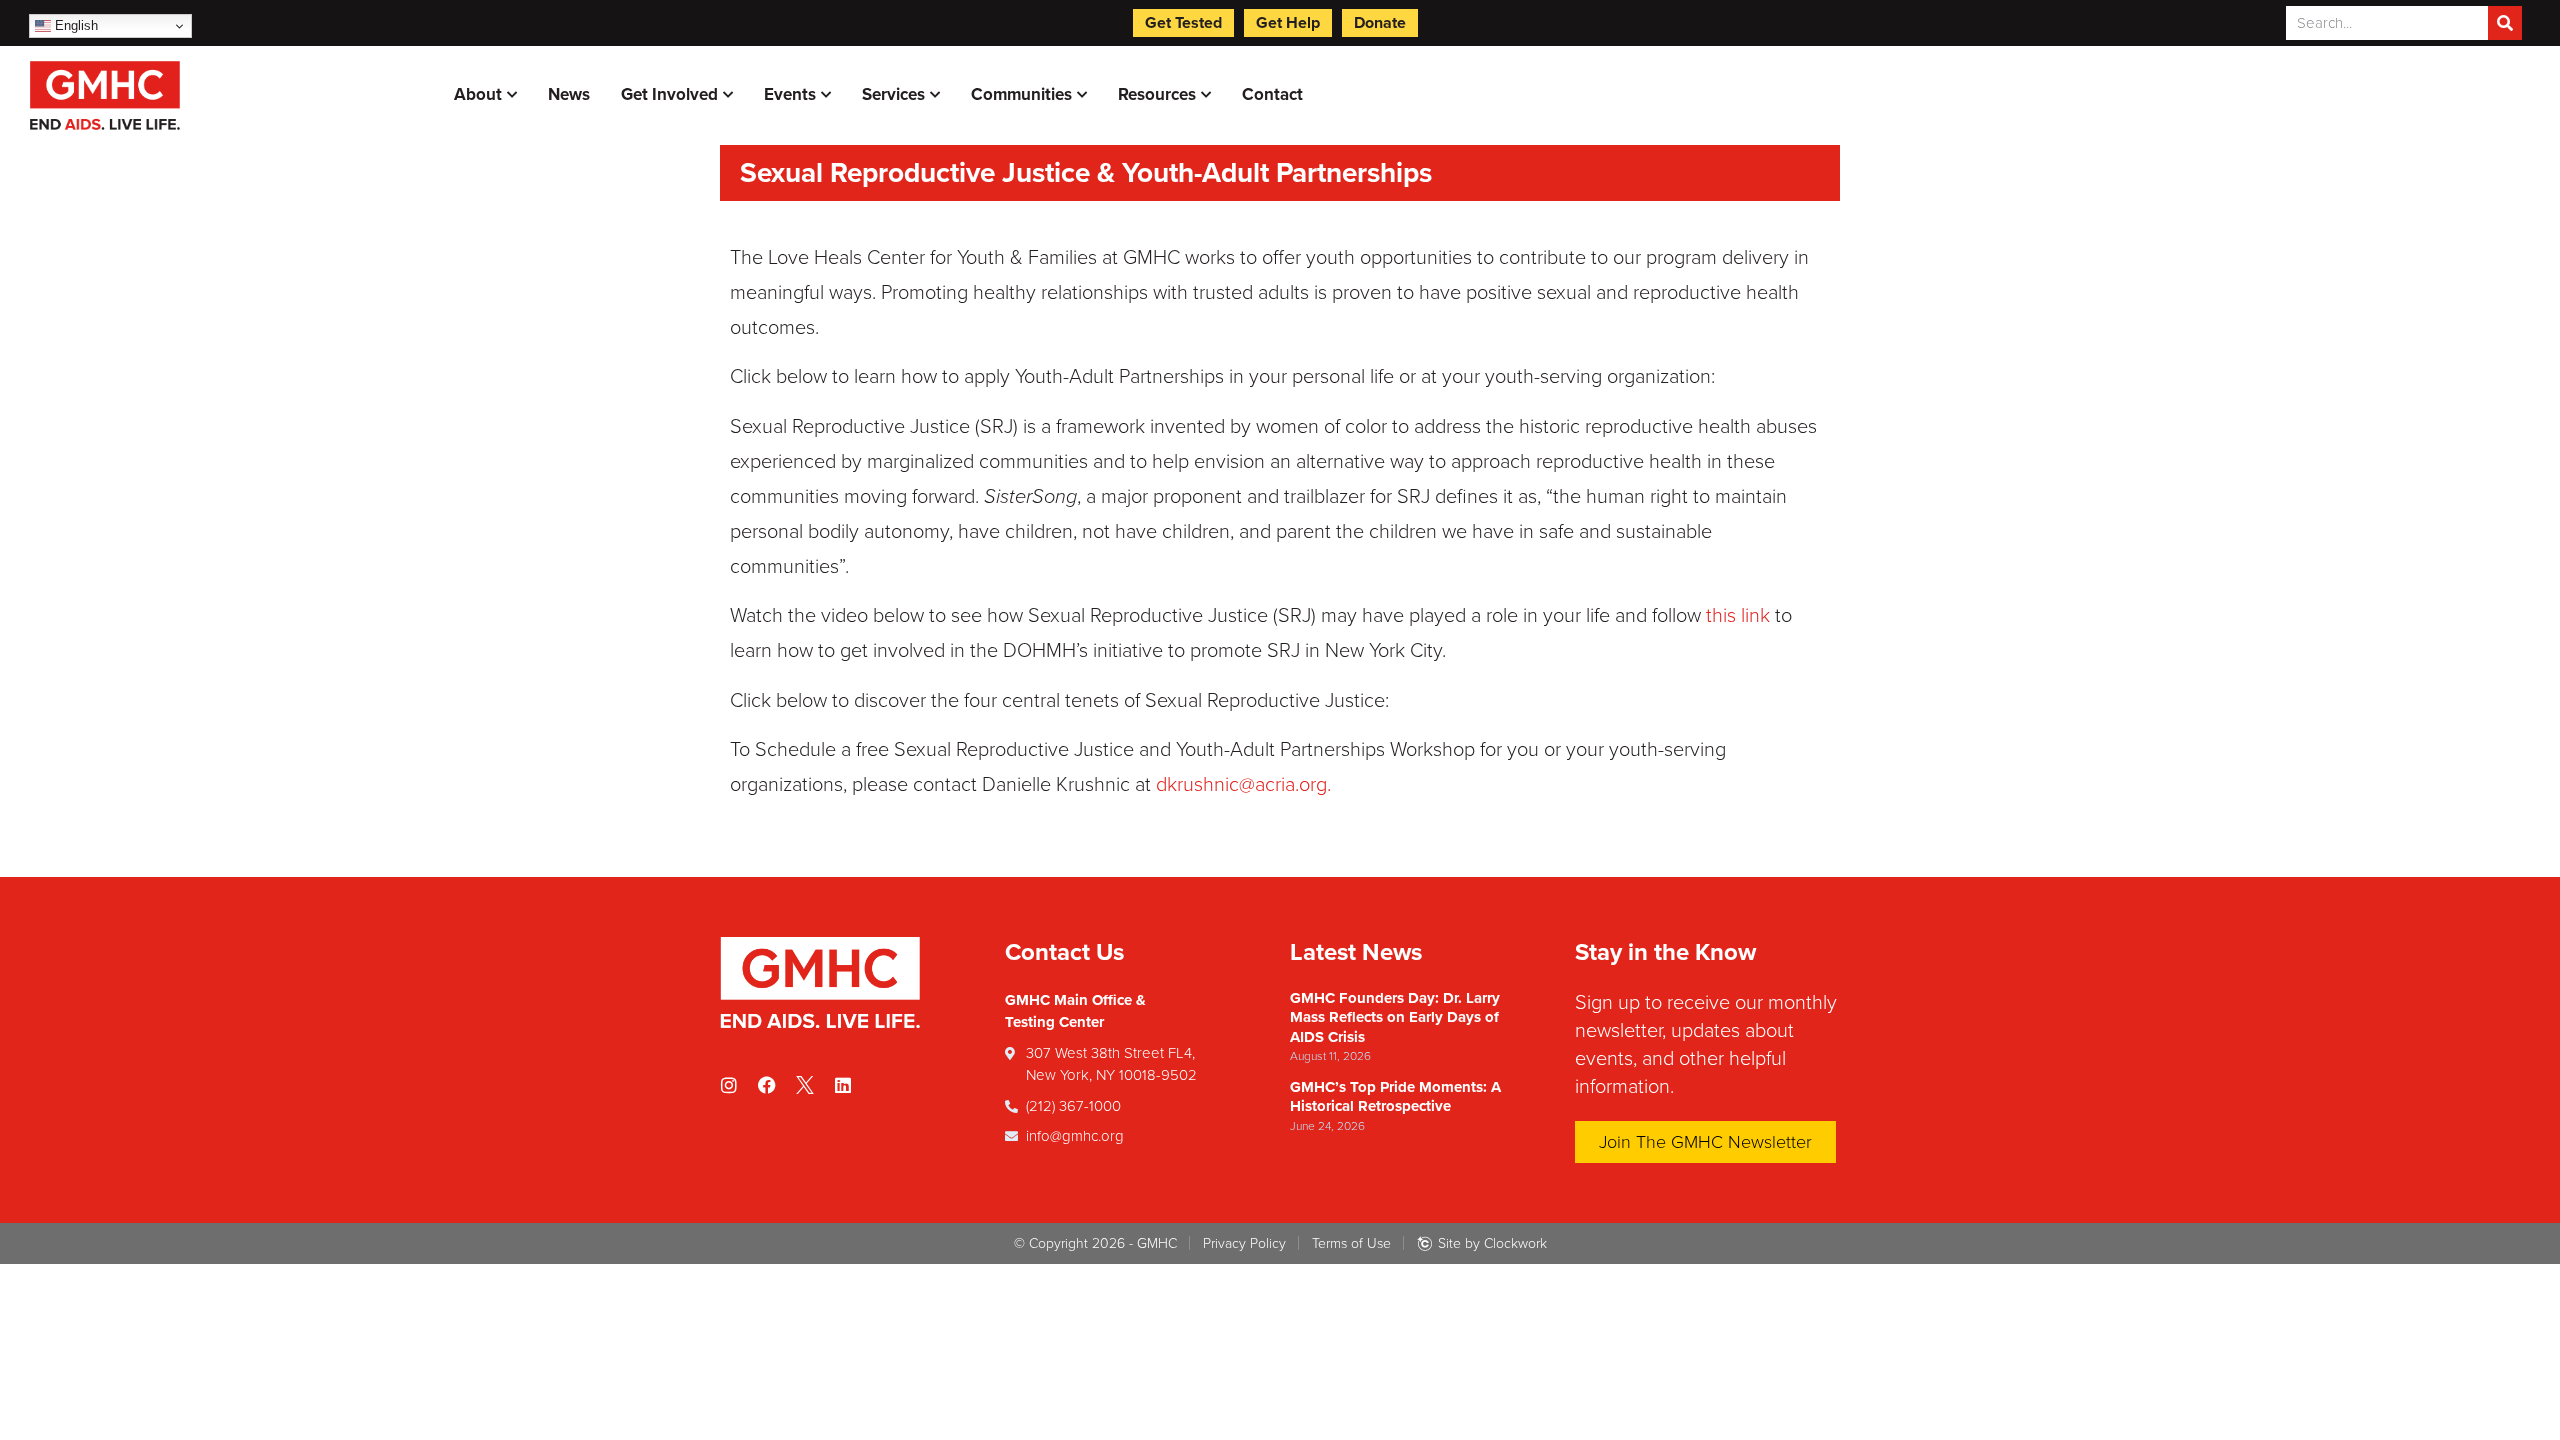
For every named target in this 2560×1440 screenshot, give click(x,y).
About (478, 94)
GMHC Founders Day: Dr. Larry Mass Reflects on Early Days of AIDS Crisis (1395, 1017)
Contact (1272, 94)
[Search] (2505, 23)
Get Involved (669, 94)
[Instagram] (729, 1085)
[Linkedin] (843, 1085)
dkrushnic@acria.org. (1243, 785)
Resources (1157, 94)
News (569, 94)
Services (893, 94)
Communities (1021, 94)
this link (1738, 616)
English (74, 25)
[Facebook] (767, 1085)
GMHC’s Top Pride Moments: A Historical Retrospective (1395, 1097)
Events (790, 94)
